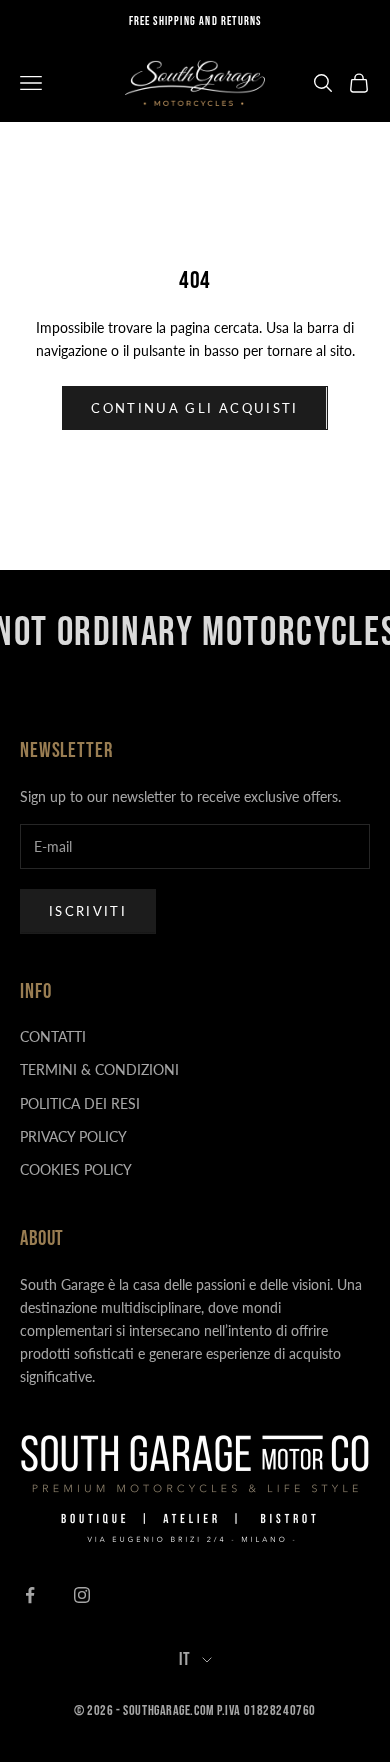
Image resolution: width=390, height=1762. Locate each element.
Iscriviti (88, 911)
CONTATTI (53, 1036)
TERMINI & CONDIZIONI (99, 1069)
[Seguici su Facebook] (30, 1595)
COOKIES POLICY (76, 1169)
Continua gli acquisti (194, 408)
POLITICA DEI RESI (80, 1103)
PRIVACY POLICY (73, 1136)
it (185, 1659)
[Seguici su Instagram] (82, 1595)
